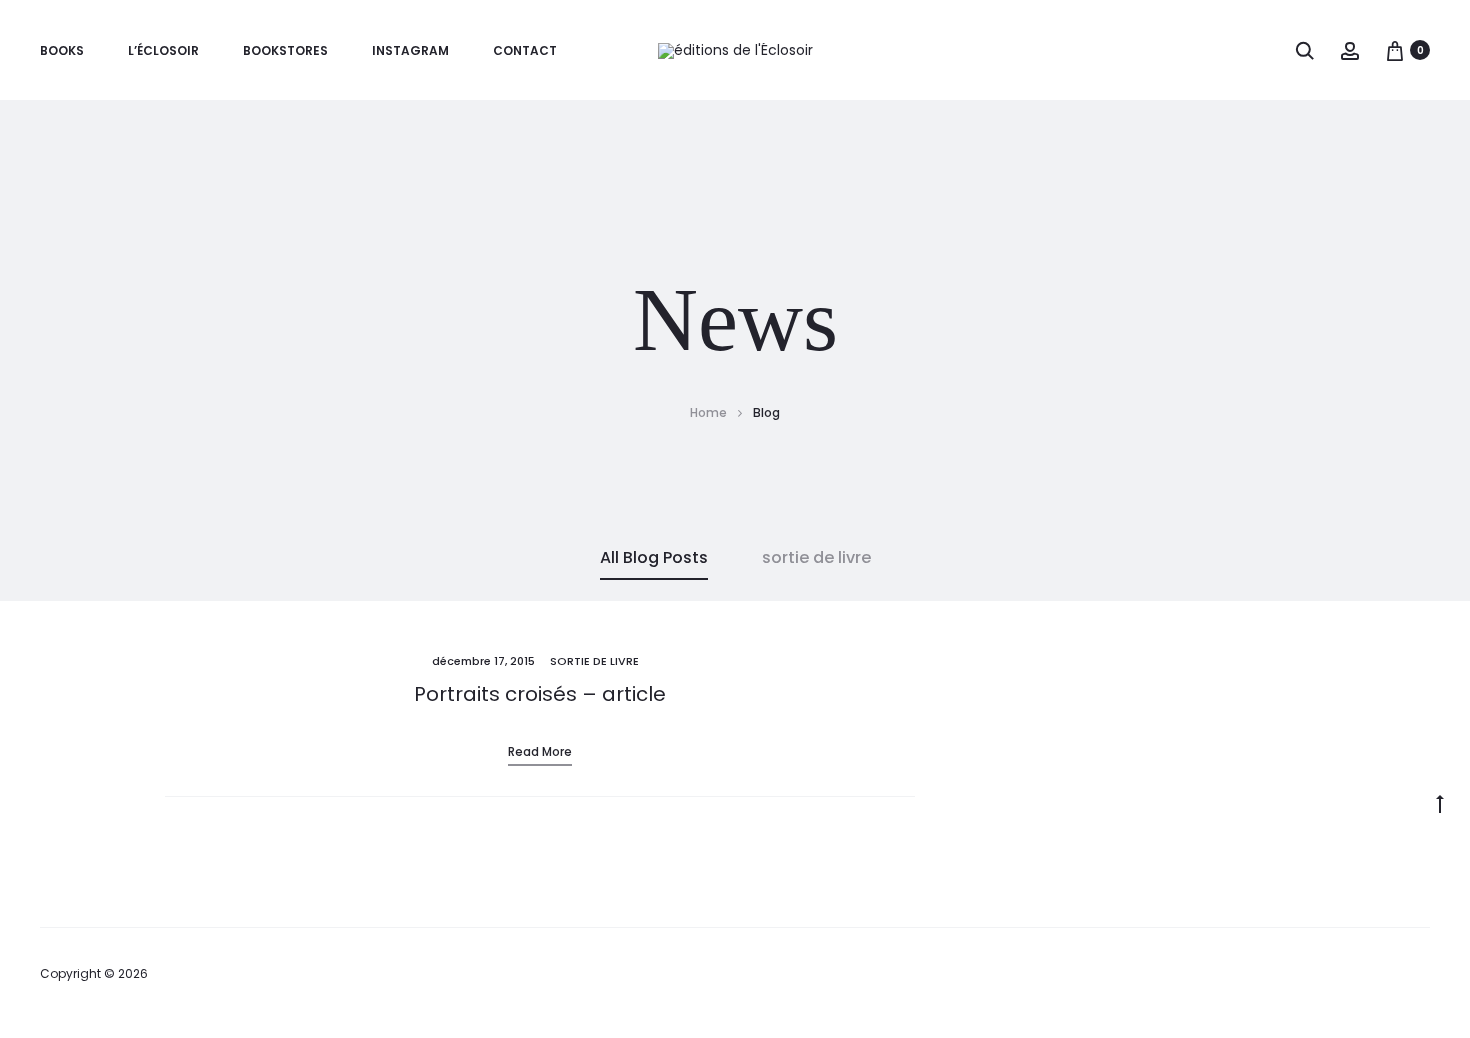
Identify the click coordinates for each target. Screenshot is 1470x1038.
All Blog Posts (654, 557)
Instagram (410, 50)
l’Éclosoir (163, 50)
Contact (525, 50)
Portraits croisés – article (540, 694)
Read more (540, 751)
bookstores (285, 50)
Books (62, 50)
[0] (1395, 50)
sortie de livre (816, 557)
